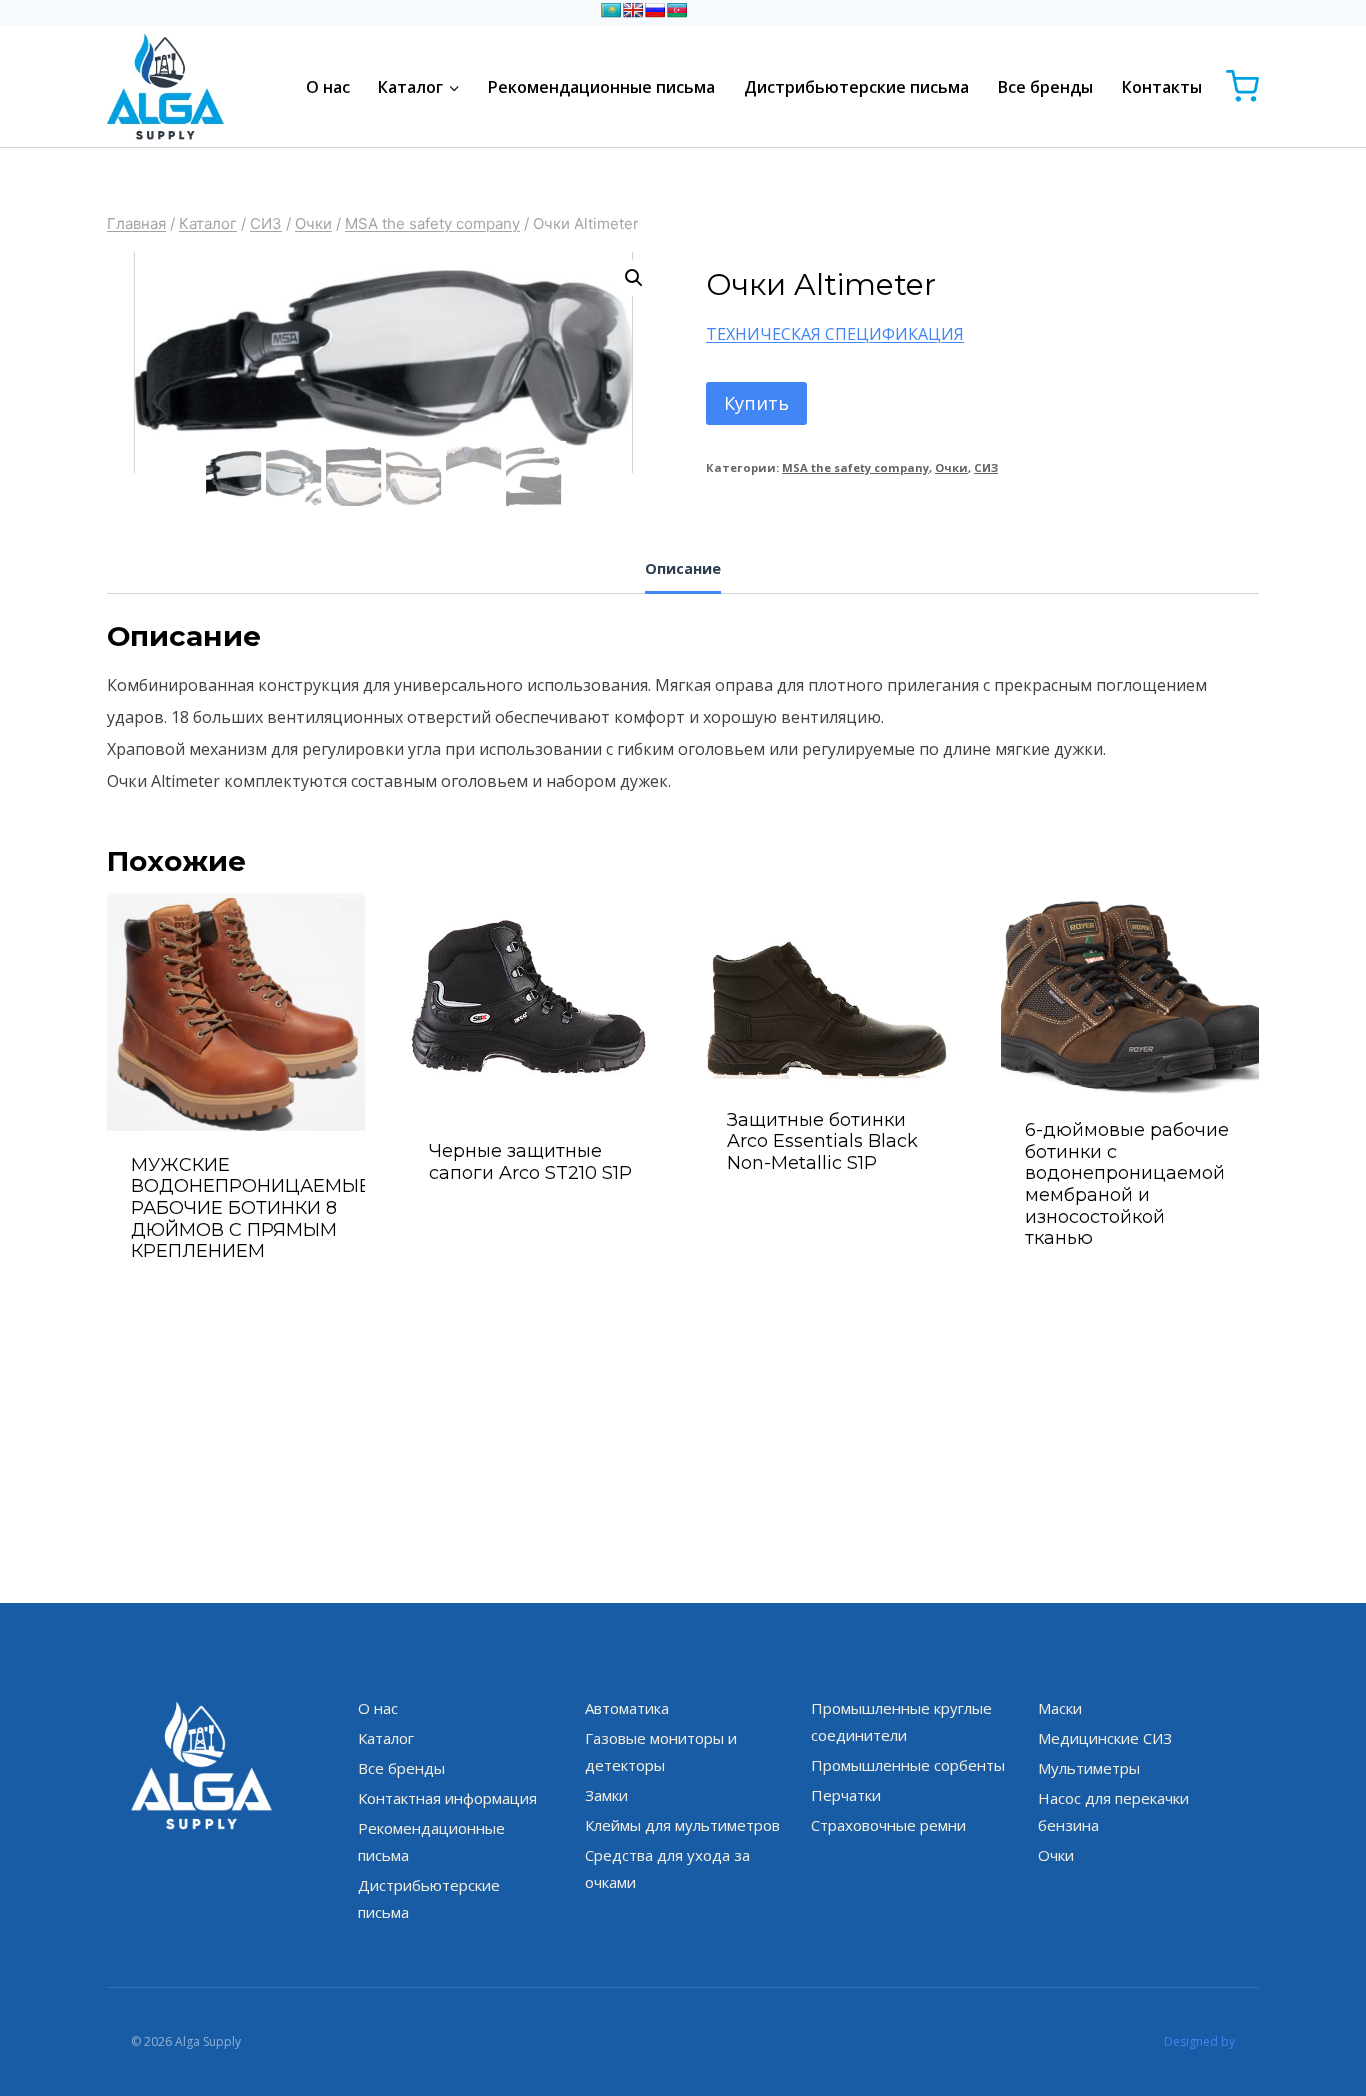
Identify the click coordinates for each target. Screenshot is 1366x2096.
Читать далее (534, 1226)
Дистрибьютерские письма (856, 87)
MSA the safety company (855, 467)
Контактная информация (447, 1798)
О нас (328, 87)
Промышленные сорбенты (908, 1765)
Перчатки (846, 1795)
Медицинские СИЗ (1105, 1738)
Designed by (1199, 2041)
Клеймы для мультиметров (682, 1825)
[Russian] (655, 10)
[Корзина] (1242, 86)
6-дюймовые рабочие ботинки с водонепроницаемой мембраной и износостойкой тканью (1127, 1184)
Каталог (386, 1738)
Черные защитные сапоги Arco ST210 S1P (530, 1162)
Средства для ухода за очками (667, 1868)
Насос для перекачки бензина (1113, 1811)
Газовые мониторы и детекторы (661, 1751)
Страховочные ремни (888, 1825)
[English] (633, 10)
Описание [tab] (683, 568)
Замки (606, 1795)
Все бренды (1045, 87)
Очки (951, 467)
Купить (756, 403)
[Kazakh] (611, 10)
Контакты (1162, 87)
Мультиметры (1089, 1768)
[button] (634, 278)
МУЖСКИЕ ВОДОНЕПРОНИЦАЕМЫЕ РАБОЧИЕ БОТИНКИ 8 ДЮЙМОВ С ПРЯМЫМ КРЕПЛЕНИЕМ (251, 1208)
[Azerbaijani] (677, 10)
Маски (1060, 1708)
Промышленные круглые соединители (901, 1721)
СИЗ (986, 467)
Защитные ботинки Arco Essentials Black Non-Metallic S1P (822, 1141)
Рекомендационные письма (601, 87)
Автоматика (627, 1708)
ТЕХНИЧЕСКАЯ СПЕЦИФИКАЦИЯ (835, 334)
